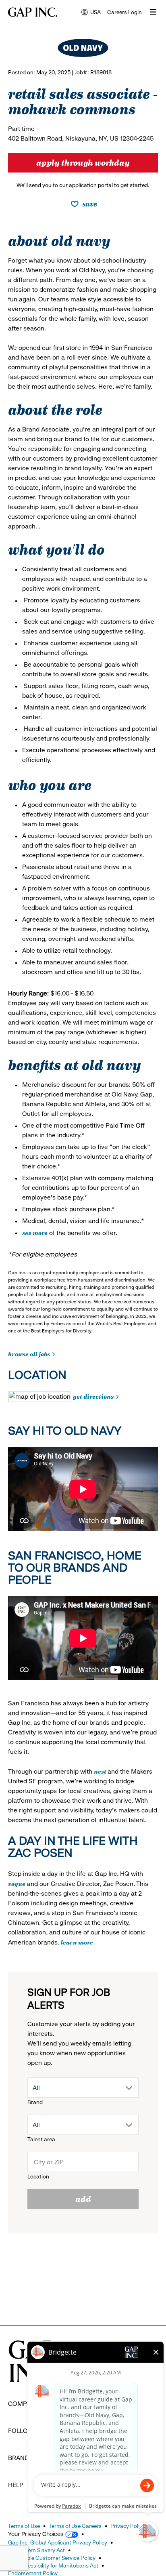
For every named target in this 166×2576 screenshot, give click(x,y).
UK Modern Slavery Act (36, 2550)
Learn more (77, 1942)
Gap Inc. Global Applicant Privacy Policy (58, 2542)
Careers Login (124, 12)
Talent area (41, 2139)
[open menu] (153, 12)
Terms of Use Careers (75, 2526)
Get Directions (93, 1396)
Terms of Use (24, 2526)
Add (83, 2198)
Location (38, 2176)
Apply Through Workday (83, 162)
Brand (35, 2102)
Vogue (17, 1883)
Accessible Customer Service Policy (52, 2558)
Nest (101, 1771)
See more (35, 1232)
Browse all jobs (29, 1354)
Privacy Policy (128, 2526)
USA (91, 13)
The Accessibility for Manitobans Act (53, 2565)
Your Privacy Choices (36, 2534)
